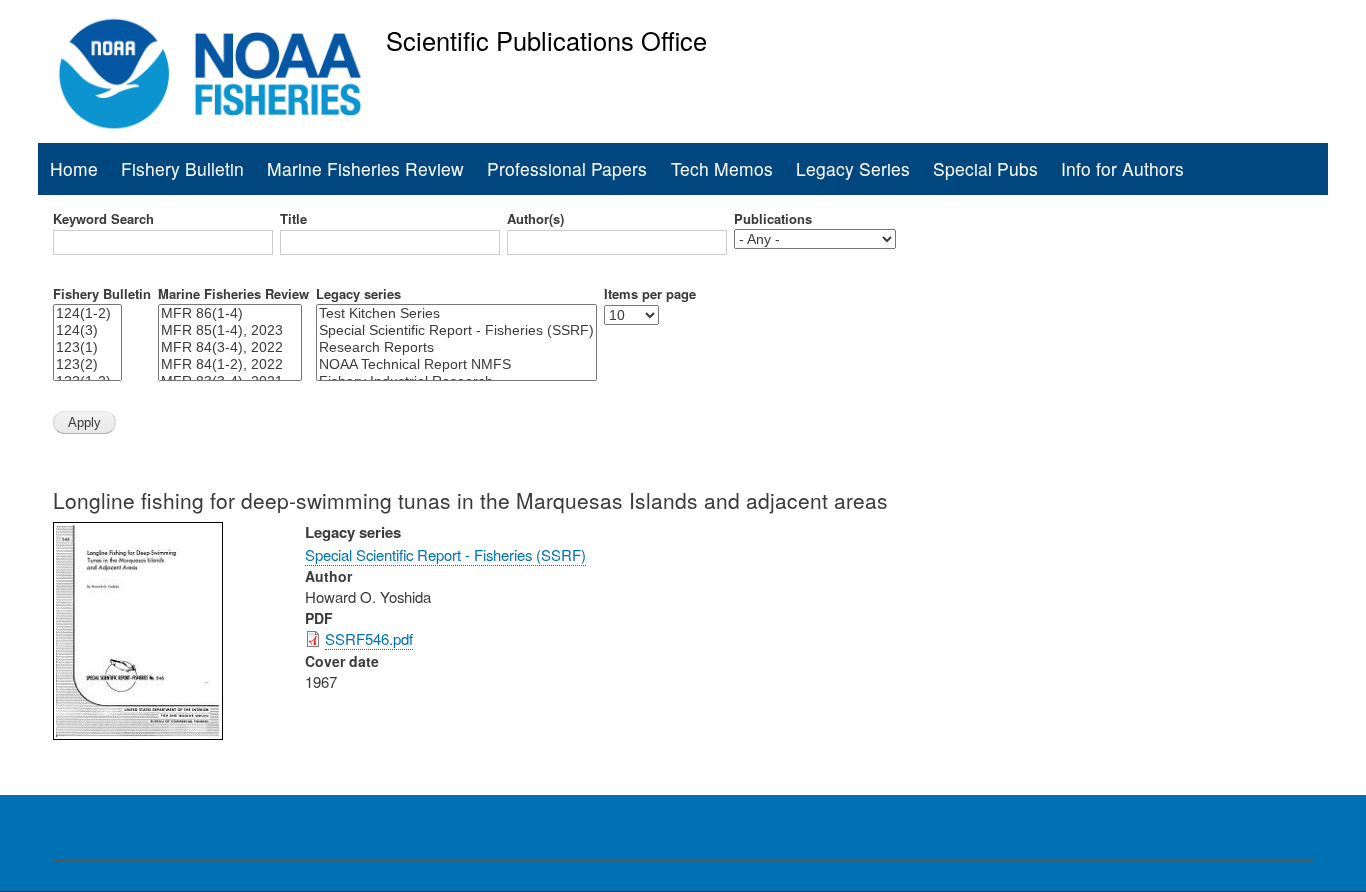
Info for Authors (1122, 168)
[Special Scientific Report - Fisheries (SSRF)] (456, 330)
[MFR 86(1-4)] (230, 313)
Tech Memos (722, 168)
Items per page (650, 294)
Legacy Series (853, 168)
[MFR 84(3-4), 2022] (230, 347)
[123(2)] (87, 364)
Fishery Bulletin (182, 168)
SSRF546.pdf (369, 638)
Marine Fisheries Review (365, 168)
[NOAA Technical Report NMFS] (456, 364)
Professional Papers (567, 168)
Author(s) (535, 219)
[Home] (210, 74)
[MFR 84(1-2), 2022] (230, 364)
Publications (773, 219)
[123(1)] (87, 347)
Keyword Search (103, 219)
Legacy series (358, 294)
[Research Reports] (456, 347)
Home (74, 168)
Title (293, 219)
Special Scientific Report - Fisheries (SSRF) (445, 554)
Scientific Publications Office (546, 40)
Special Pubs (985, 168)
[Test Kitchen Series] (456, 313)
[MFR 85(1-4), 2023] (230, 330)
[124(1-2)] (87, 313)
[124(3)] (87, 330)
